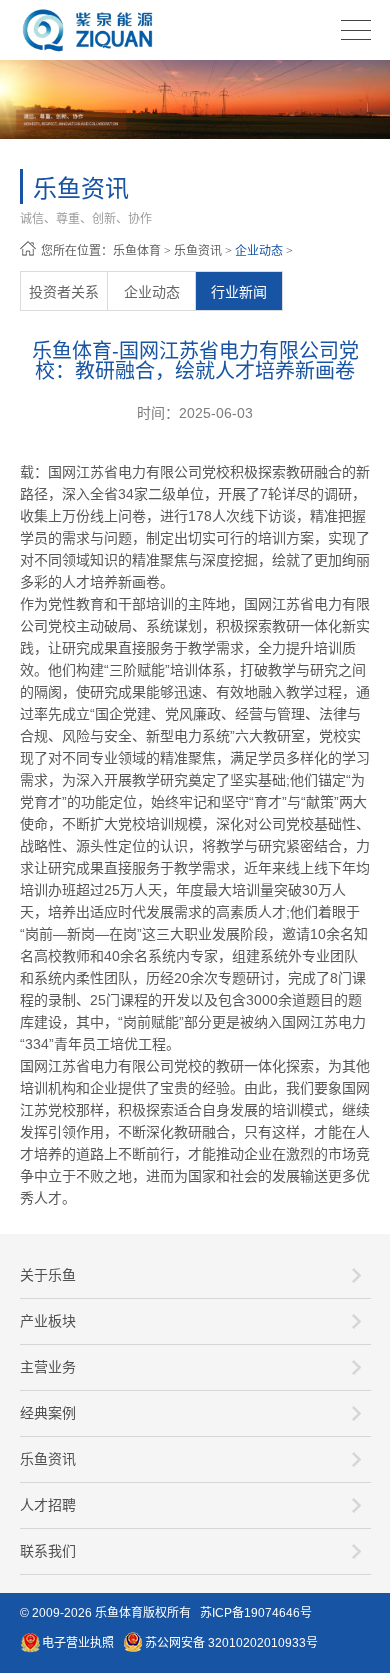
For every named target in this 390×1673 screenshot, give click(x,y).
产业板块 (48, 1321)
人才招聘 (48, 1505)
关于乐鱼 (48, 1275)
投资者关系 (64, 292)
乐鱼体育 (137, 251)
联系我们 (48, 1551)
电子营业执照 (78, 1643)
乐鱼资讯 (198, 251)
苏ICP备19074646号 (256, 1613)
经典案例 (48, 1413)
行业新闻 (239, 292)
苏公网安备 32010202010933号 (231, 1643)
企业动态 (259, 251)
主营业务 (48, 1367)
